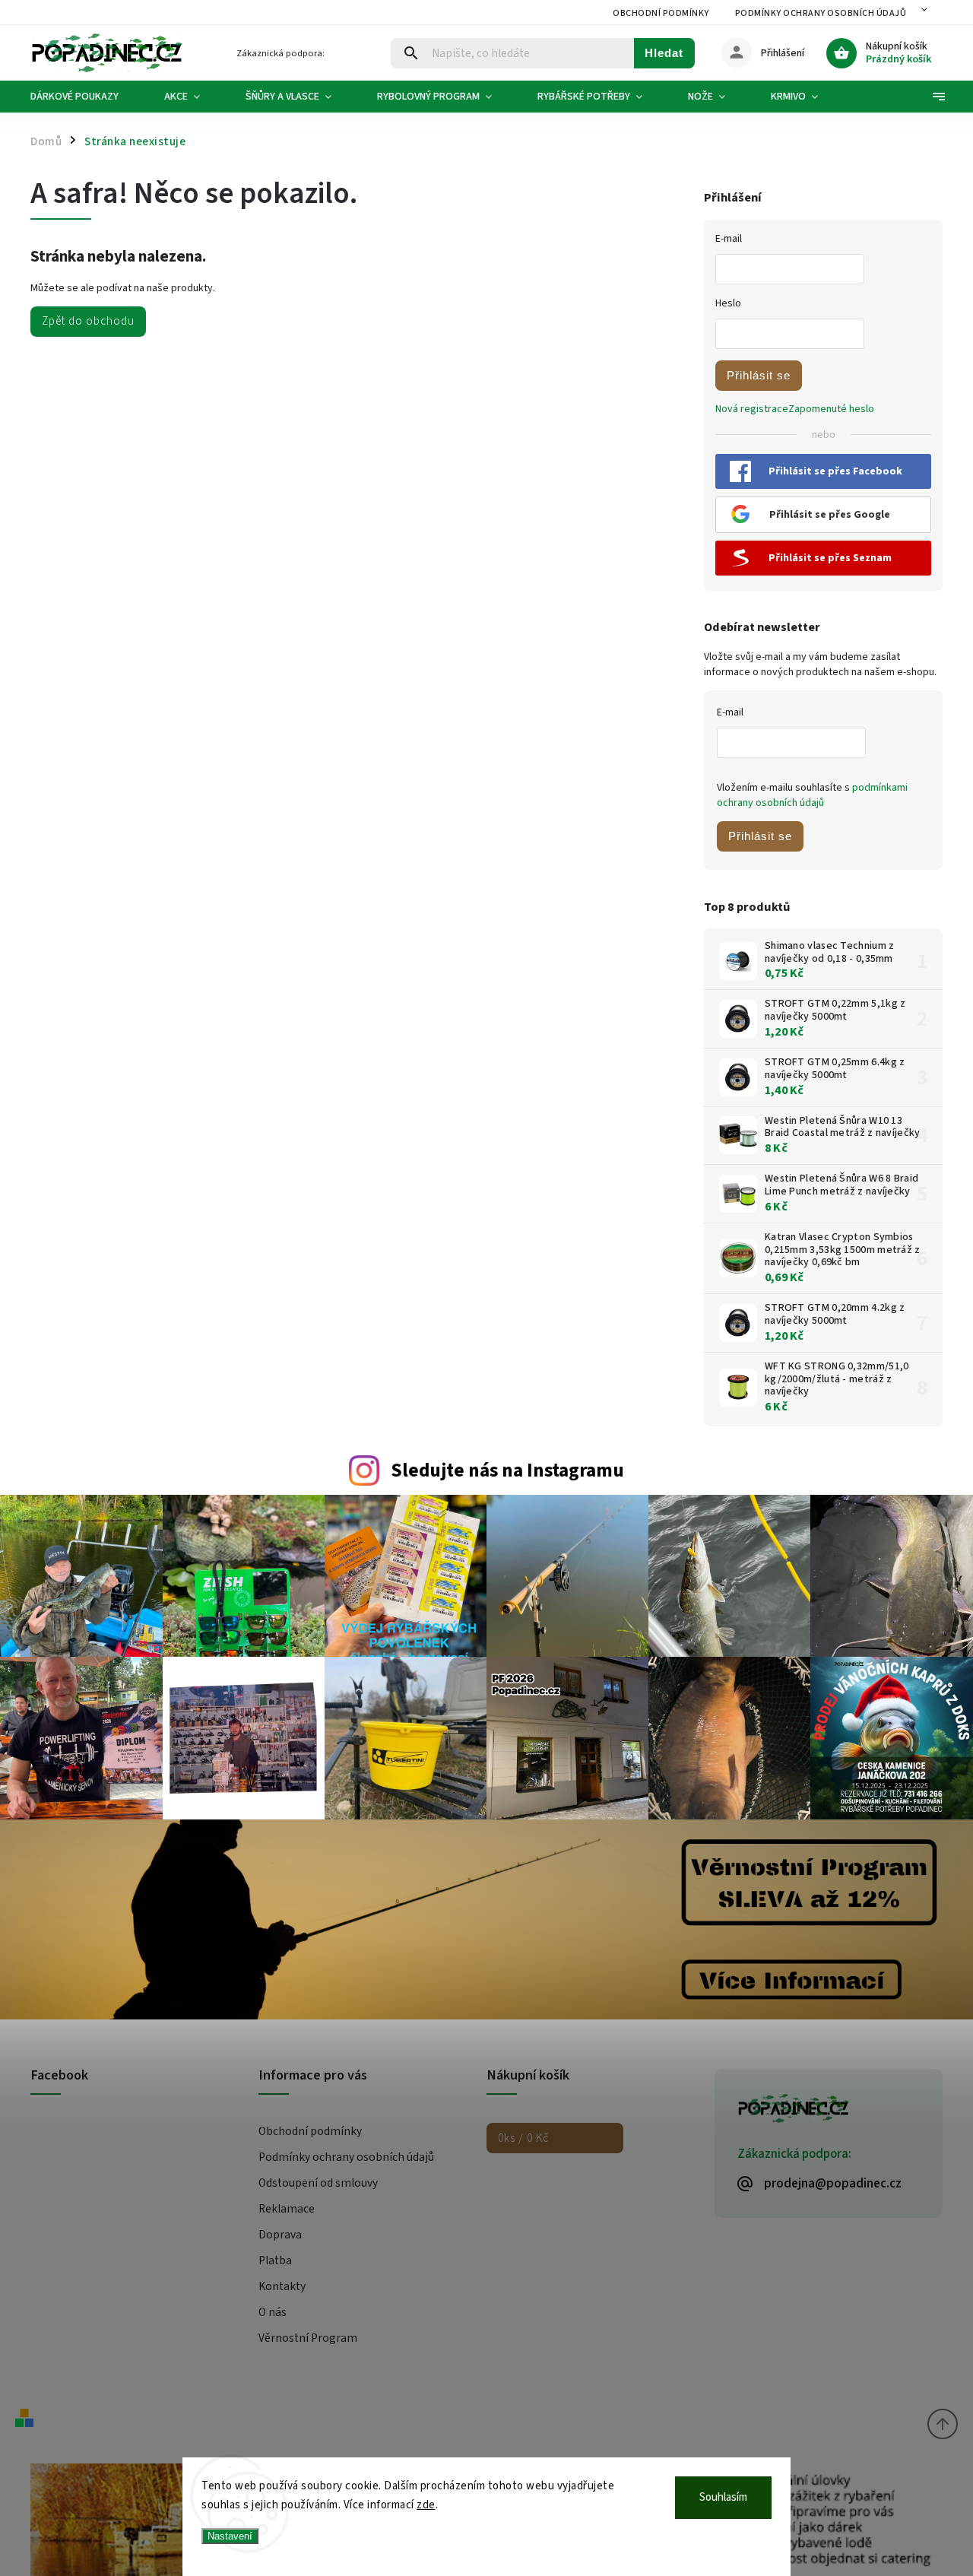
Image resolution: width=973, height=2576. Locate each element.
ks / (523, 2138)
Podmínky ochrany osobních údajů (821, 13)
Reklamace (287, 2209)
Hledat (664, 53)
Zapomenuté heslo (831, 409)
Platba (275, 2260)
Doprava (280, 2235)
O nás (273, 2312)
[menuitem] (86, 97)
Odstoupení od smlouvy (318, 2183)
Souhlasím (723, 2497)
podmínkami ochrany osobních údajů (812, 795)
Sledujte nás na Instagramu (507, 1470)
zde (426, 2505)
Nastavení (230, 2536)
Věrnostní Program (308, 2338)
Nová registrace (752, 409)
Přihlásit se (759, 375)
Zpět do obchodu (88, 321)
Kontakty (282, 2286)
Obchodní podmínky (661, 13)
